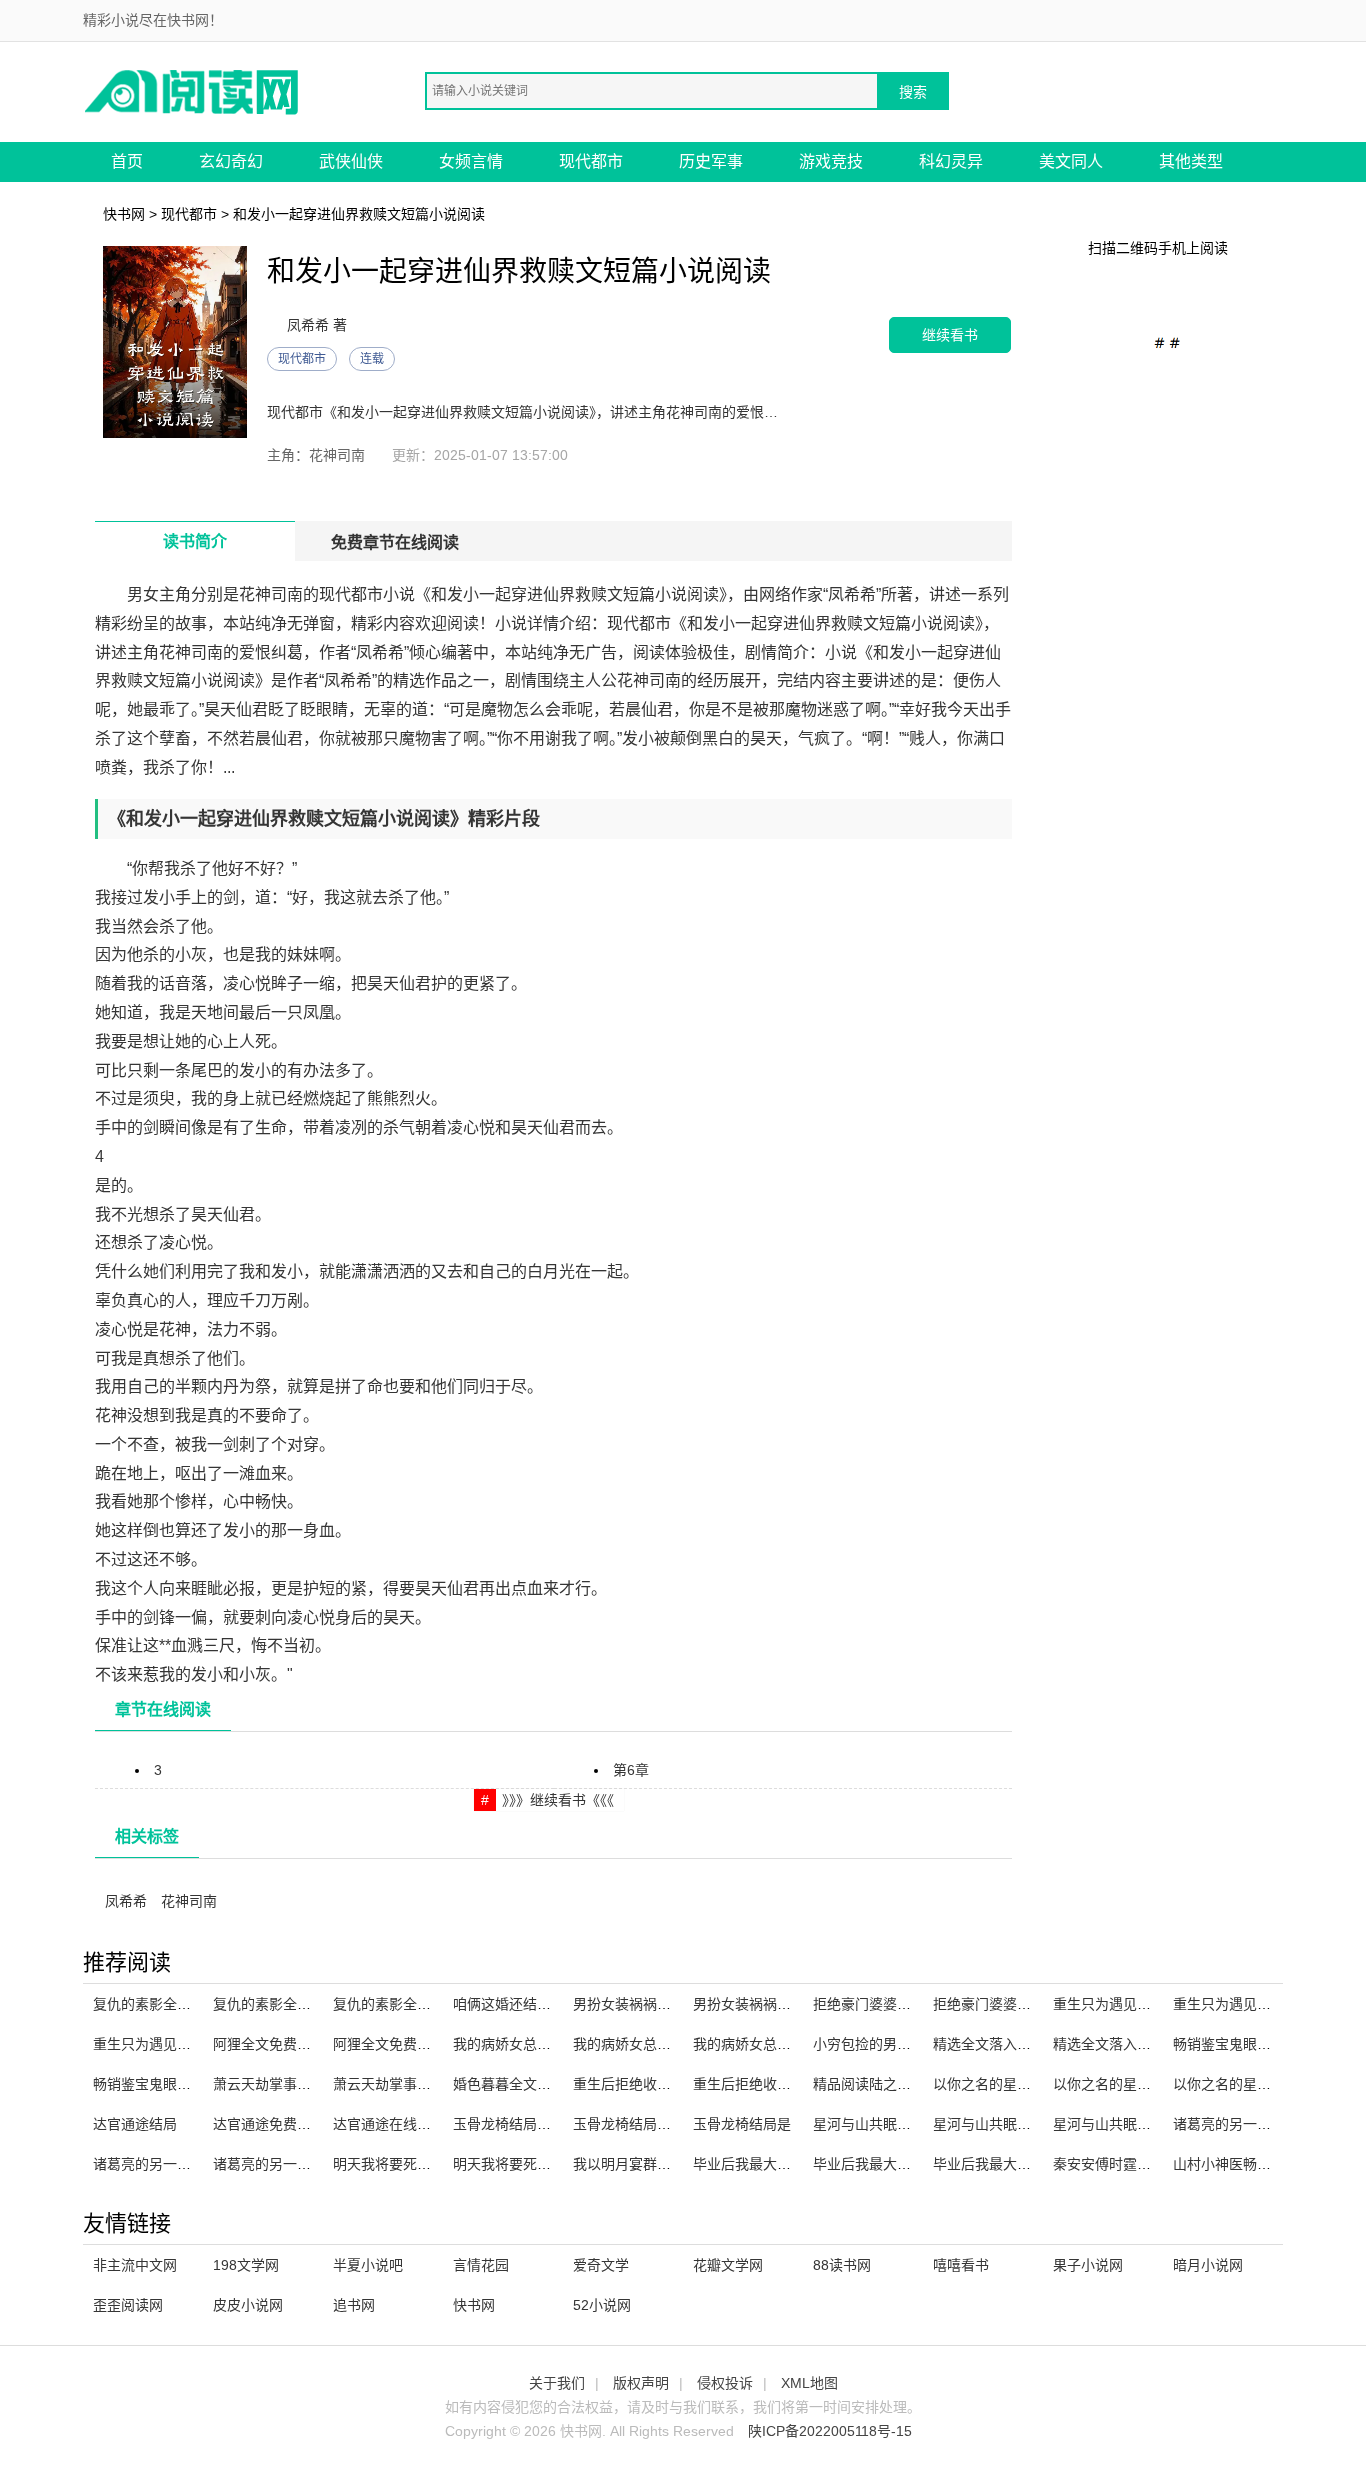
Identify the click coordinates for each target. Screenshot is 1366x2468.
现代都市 (591, 161)
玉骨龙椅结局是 (742, 2124)
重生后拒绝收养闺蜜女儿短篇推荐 (678, 2084)
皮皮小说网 (248, 2305)
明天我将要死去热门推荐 (530, 2164)
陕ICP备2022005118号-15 (830, 2431)
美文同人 (1071, 161)
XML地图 (809, 2383)
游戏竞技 (831, 161)
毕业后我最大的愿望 (996, 2164)
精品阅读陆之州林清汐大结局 (904, 2084)
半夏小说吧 (368, 2265)
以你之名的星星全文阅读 (1130, 2084)
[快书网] (193, 90)
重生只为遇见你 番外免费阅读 (186, 2044)
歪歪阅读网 (128, 2305)
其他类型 (1191, 161)
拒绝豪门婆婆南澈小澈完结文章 (1031, 2004)
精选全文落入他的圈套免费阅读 (1031, 2044)
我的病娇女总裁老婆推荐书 (537, 2044)
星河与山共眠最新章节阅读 (1017, 2124)
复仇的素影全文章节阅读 (410, 2004)
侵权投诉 (725, 2383)
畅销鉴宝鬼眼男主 (1229, 2044)
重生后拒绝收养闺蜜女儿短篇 (784, 2084)
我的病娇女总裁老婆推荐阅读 (664, 2044)
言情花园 (481, 2265)
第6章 (631, 1770)
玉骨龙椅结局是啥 (509, 2124)
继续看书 (950, 334)
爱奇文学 (601, 2265)
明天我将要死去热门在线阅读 (424, 2164)
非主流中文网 (135, 2265)
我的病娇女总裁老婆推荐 (770, 2044)
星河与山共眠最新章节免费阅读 (1151, 2124)
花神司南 (189, 1901)
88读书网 (842, 2265)
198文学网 (246, 2265)
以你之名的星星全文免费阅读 (1264, 2084)
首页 (127, 161)
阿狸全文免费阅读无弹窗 (410, 2044)
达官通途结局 (135, 2124)
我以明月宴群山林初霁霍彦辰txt (671, 2164)
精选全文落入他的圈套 (1123, 2044)
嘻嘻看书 (961, 2265)
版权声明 (641, 2383)
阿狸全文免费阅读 (269, 2044)
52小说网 (602, 2305)
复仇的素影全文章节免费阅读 (304, 2004)
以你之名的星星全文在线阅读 (1024, 2084)
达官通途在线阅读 (389, 2124)
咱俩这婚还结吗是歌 (516, 2004)
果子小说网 (1088, 2265)
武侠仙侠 (351, 161)
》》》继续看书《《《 (558, 1800)
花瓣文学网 (728, 2265)
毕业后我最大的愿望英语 (770, 2164)
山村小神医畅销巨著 (1236, 2164)
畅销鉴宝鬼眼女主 (149, 2084)
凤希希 (126, 1901)
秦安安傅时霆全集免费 (1123, 2164)
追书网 (354, 2305)
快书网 (124, 214)
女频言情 (471, 161)
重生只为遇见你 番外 (1118, 2004)
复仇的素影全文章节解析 (170, 2004)
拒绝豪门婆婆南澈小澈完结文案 (911, 2004)
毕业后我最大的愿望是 (883, 2164)
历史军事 (711, 161)
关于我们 (557, 2383)
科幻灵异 (951, 161)
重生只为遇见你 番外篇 (1245, 2004)
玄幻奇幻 (231, 161)
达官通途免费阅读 (269, 2124)
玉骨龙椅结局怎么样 (636, 2124)
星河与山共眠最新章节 (883, 2124)
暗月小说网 (1208, 2265)
